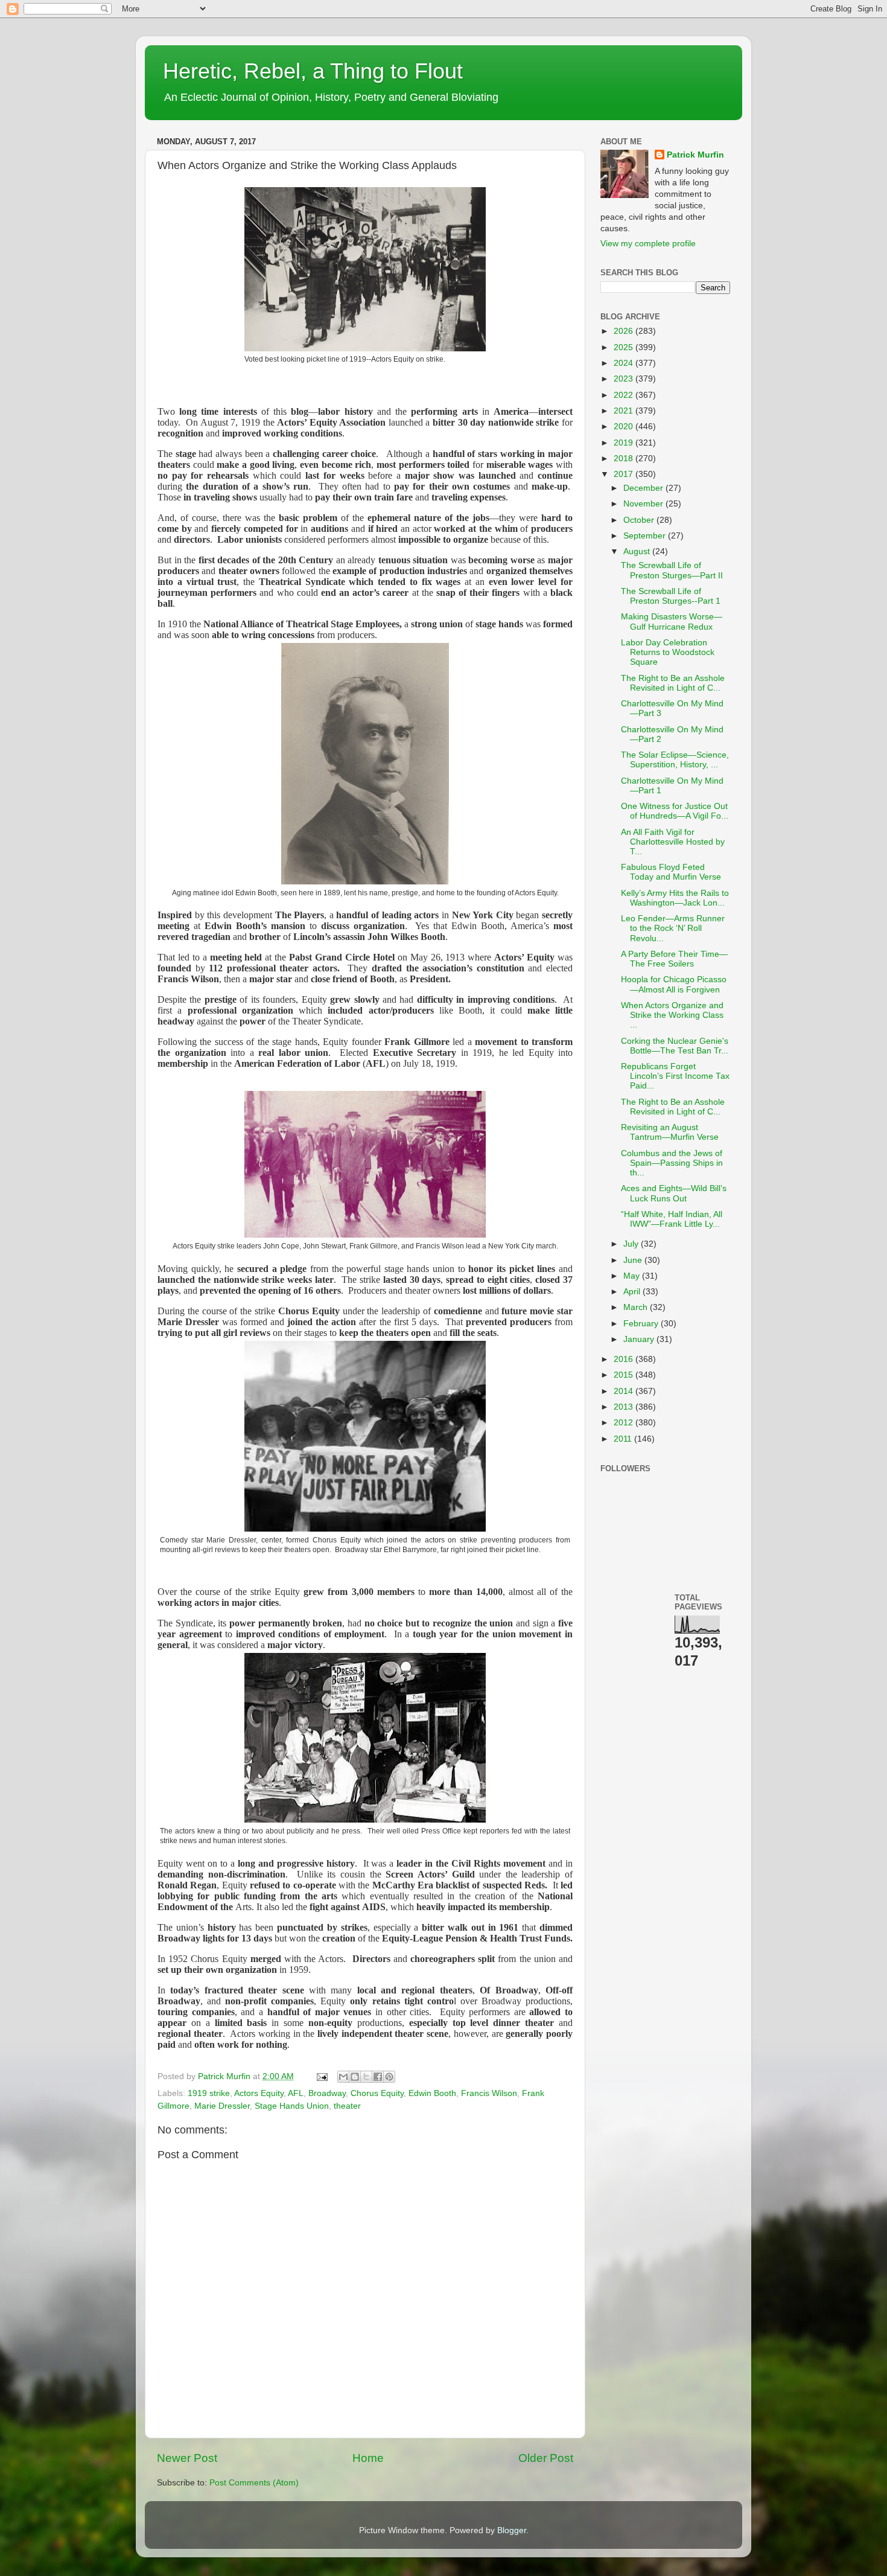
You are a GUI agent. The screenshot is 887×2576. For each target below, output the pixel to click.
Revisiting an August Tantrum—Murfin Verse (670, 1132)
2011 (624, 1439)
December (644, 488)
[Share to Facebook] (378, 2077)
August (638, 551)
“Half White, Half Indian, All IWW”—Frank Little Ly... (672, 1219)
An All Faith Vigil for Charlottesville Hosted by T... (673, 842)
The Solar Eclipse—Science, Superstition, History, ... (675, 760)
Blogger (512, 2530)
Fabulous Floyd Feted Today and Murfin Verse (671, 872)
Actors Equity (259, 2093)
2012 (625, 1423)
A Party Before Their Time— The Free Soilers (674, 959)
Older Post (546, 2458)
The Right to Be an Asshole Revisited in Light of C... (673, 683)
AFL (296, 2093)
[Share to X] (366, 2077)
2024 (625, 363)
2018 (625, 459)
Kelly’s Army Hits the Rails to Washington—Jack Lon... (675, 898)
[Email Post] (321, 2076)
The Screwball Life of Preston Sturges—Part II (672, 570)
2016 (625, 1359)
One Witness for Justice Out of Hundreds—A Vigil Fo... (675, 811)
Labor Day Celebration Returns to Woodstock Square (668, 652)
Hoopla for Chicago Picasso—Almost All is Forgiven (674, 984)
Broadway (327, 2093)
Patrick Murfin (695, 155)
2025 (625, 347)
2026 (625, 331)
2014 (625, 1391)
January (640, 1339)
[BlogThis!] (355, 2077)
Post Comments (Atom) (254, 2483)
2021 (625, 411)
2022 (625, 395)
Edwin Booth (432, 2093)
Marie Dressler (222, 2106)
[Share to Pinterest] (389, 2077)
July (632, 1244)
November (644, 504)
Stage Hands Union (292, 2106)
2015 (625, 1375)
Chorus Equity (377, 2093)
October (640, 520)
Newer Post (187, 2458)
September (646, 536)
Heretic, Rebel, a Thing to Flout (313, 71)
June (634, 1260)
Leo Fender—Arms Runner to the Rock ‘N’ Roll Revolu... (673, 928)
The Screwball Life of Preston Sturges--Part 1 (671, 596)
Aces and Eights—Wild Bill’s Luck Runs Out (674, 1193)
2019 (625, 443)
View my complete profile (648, 244)
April (633, 1292)
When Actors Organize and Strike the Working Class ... (672, 1015)
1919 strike (209, 2093)
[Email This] (343, 2077)
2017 (625, 474)
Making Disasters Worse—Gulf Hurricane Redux (672, 622)
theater (347, 2106)
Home (368, 2458)
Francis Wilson (489, 2093)
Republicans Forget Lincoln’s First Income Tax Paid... (675, 1076)
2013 (625, 1407)
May (633, 1276)
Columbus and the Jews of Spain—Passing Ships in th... (672, 1163)
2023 (625, 379)
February (642, 1324)
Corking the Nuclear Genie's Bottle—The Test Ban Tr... (675, 1046)
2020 (625, 427)
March (637, 1307)
